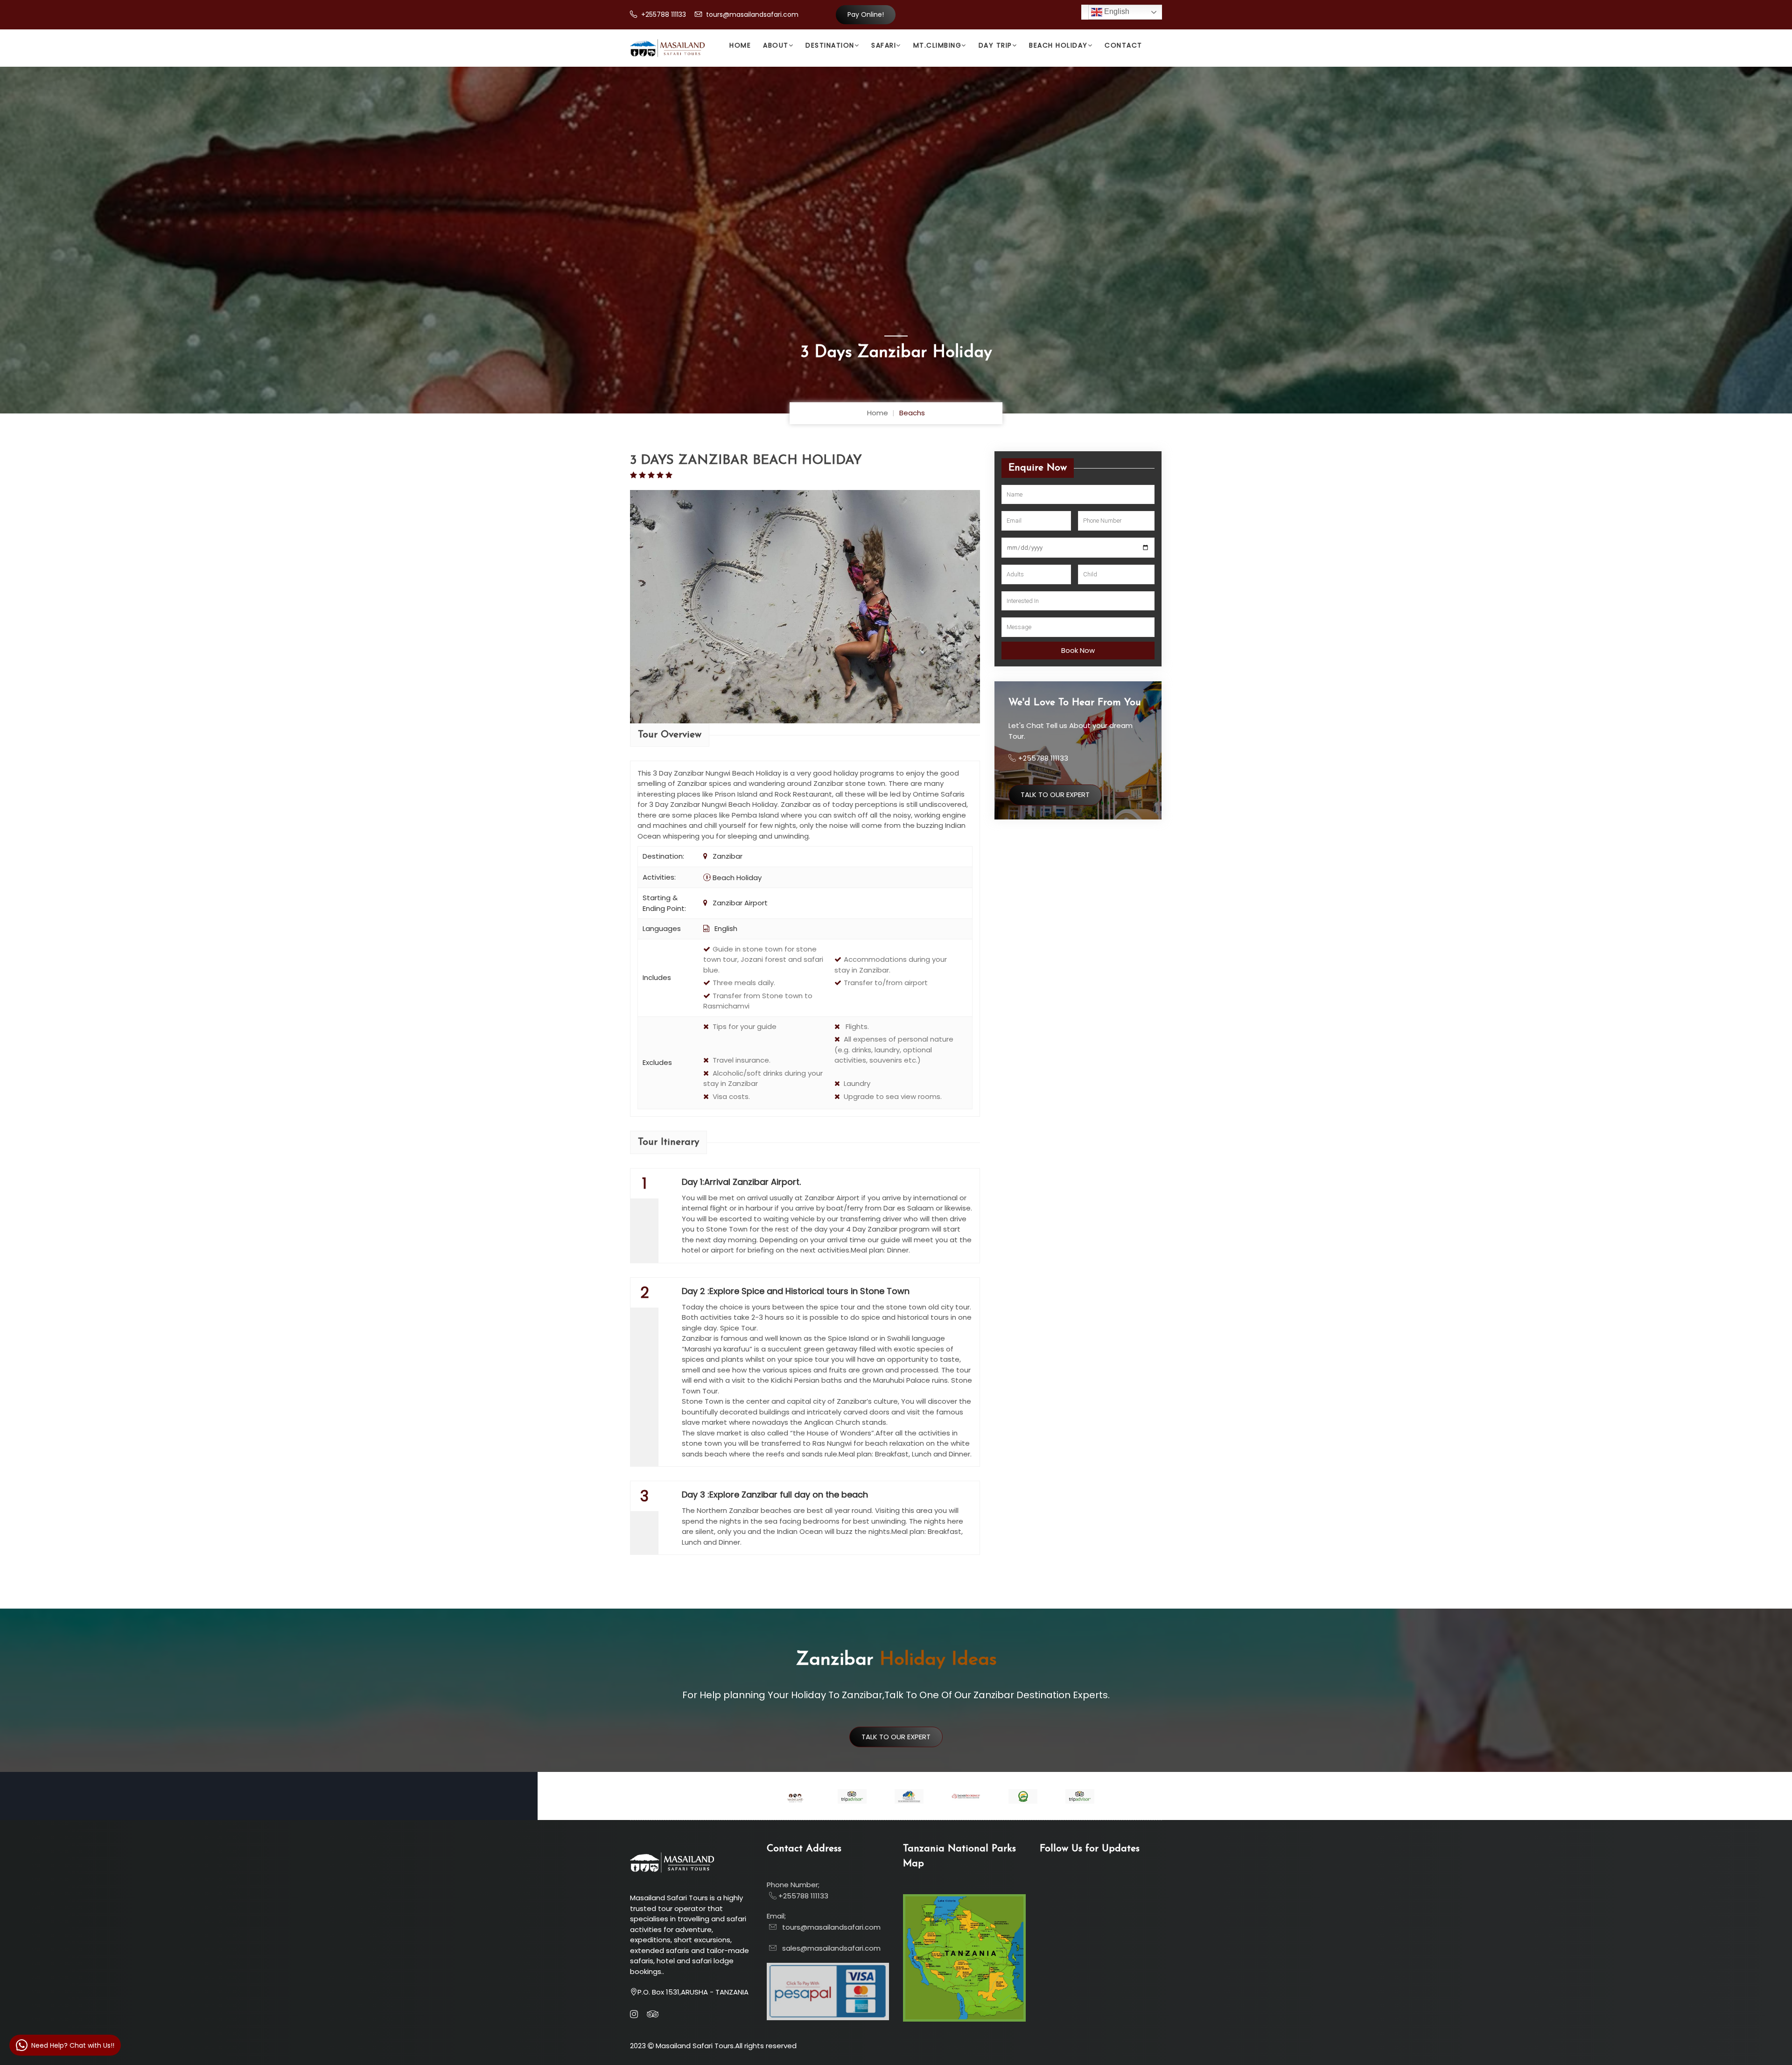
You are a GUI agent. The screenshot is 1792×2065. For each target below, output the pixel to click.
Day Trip (995, 45)
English (1116, 11)
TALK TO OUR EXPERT (1055, 794)
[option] (795, 1797)
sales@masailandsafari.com (829, 1948)
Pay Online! (866, 14)
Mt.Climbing (938, 45)
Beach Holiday (1058, 45)
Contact (1123, 45)
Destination (830, 45)
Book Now (1078, 650)
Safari (884, 45)
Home (740, 45)
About (776, 45)
